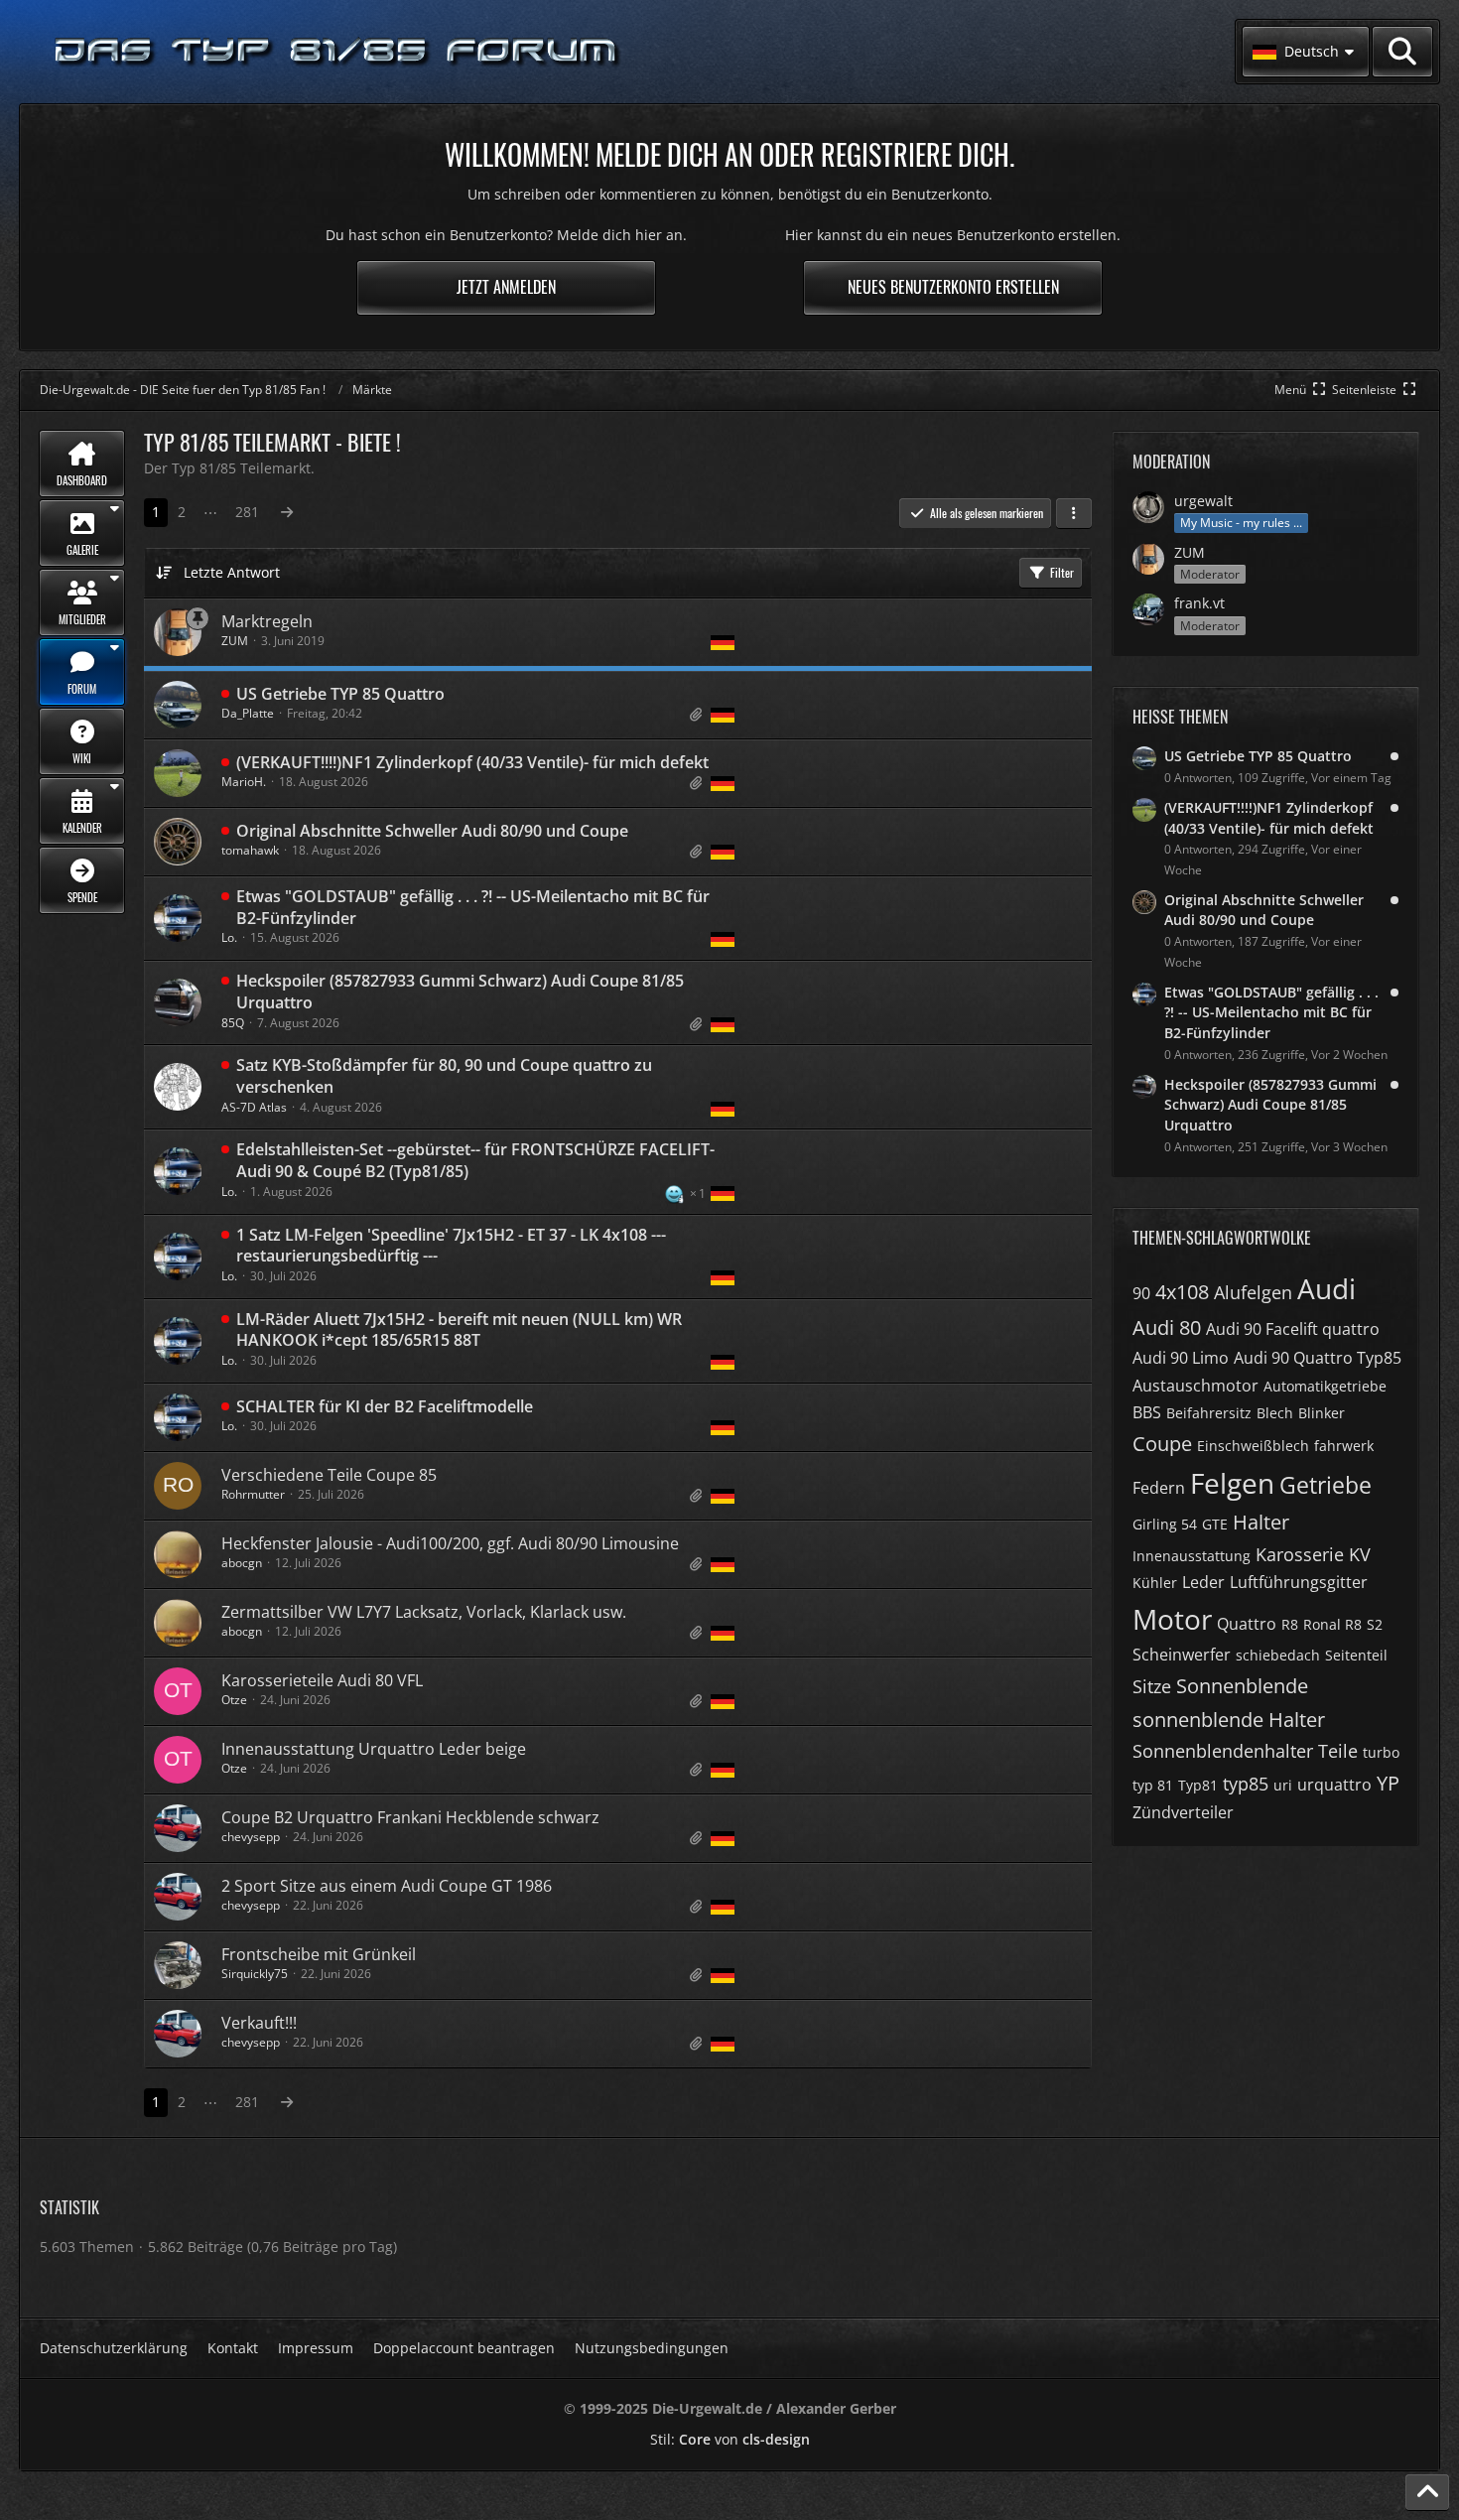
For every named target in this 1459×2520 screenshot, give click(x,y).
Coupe (1162, 1444)
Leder (1203, 1582)
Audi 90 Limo (1181, 1358)
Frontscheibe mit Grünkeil (319, 1954)
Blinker (1322, 1413)
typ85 (1246, 1784)
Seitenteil (1356, 1655)
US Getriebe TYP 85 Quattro (340, 694)
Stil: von (730, 2439)
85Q (233, 1023)
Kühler (1155, 1583)
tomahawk (250, 850)
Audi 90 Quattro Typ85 (1318, 1358)
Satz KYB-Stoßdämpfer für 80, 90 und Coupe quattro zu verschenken (444, 1076)
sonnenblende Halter (1229, 1720)
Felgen (1232, 1483)
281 (247, 512)
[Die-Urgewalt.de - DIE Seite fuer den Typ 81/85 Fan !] (337, 52)
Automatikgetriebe (1325, 1386)
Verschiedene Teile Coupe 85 (329, 1475)
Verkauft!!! (259, 2023)
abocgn (242, 1563)
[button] (1306, 52)
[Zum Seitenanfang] (1427, 2492)
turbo (1381, 1752)
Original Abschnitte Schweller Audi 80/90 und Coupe (432, 831)
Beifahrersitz (1209, 1413)
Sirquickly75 (255, 1974)
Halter (1261, 1522)
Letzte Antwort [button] (232, 572)
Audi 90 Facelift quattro (1293, 1329)
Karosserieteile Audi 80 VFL (322, 1680)
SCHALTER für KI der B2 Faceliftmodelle (385, 1406)
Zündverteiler (1183, 1812)
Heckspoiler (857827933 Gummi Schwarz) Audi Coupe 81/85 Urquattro (460, 992)
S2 (1375, 1624)
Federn (1159, 1488)
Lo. (229, 937)
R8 (1290, 1624)
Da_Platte (248, 713)
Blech (1275, 1413)
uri (1283, 1785)
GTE (1215, 1524)
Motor (1172, 1619)
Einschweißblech (1253, 1446)
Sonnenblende (1242, 1686)
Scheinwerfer (1182, 1655)
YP (1388, 1783)
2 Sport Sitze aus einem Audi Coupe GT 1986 (387, 1886)
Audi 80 (1167, 1327)
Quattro (1247, 1624)
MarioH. (244, 782)
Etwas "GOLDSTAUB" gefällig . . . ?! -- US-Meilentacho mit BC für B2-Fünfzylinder (473, 907)
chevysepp (251, 1837)
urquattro (1334, 1785)
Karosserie (1300, 1554)
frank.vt (1199, 603)
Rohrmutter (253, 1494)
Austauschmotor (1195, 1386)
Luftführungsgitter (1299, 1582)
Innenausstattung (1192, 1556)
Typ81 (1198, 1785)
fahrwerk (1344, 1446)
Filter (1062, 572)
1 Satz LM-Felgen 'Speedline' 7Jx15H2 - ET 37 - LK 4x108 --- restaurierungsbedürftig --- (451, 1246)
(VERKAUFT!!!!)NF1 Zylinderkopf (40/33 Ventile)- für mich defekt (472, 762)
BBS (1147, 1412)
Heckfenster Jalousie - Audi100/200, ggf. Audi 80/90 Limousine (450, 1543)
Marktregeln (267, 621)
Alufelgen (1253, 1292)
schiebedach (1278, 1655)
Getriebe (1326, 1485)
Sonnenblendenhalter (1223, 1751)
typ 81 (1153, 1785)
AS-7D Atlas (254, 1107)
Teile (1338, 1751)
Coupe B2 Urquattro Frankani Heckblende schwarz (410, 1817)
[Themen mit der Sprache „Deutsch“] (723, 643)
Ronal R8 (1332, 1624)
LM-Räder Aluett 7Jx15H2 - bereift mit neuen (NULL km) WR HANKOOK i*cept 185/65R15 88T (459, 1330)
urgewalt (1203, 501)
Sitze (1152, 1686)
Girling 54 (1165, 1524)
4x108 (1182, 1292)
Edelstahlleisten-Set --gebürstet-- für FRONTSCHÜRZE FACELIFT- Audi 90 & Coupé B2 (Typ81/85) (475, 1160)
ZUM (235, 641)
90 (1141, 1293)
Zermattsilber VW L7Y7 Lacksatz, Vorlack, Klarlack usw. (424, 1612)
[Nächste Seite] (287, 513)
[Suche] (1402, 52)
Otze (234, 1700)
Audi (1326, 1288)
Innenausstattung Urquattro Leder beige (374, 1749)
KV (1360, 1554)
